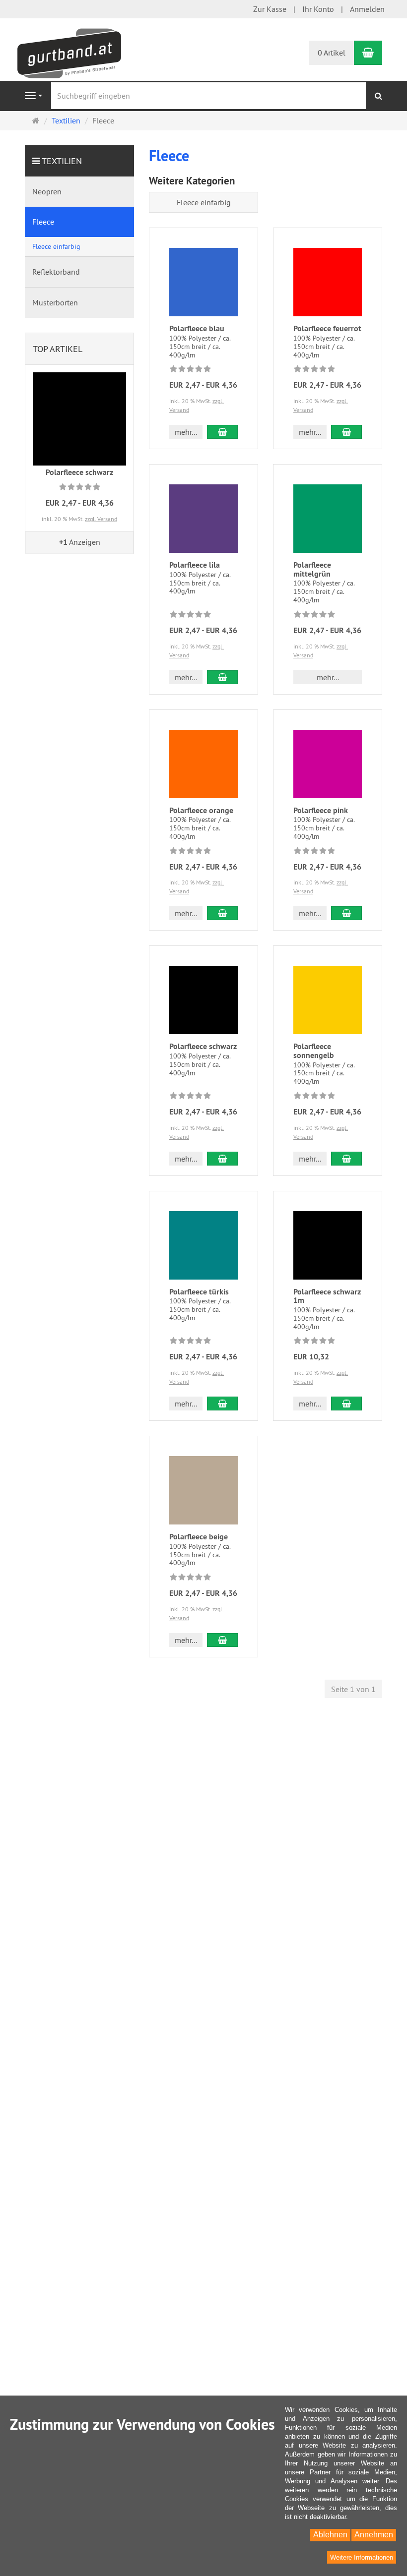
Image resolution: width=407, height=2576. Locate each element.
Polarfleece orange (201, 810)
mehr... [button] (186, 432)
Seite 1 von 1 (353, 1689)
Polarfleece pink (321, 810)
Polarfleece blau (197, 328)
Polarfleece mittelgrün (312, 569)
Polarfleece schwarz (203, 1046)
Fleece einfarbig (204, 202)
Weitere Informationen (362, 2557)
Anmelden (367, 9)
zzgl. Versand (101, 519)
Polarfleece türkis (199, 1292)
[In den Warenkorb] (222, 432)
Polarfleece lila (195, 565)
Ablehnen (330, 2535)
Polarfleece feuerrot (327, 328)
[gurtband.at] (69, 52)
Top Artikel (58, 349)
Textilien (62, 161)
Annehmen (374, 2535)
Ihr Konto (318, 9)
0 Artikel (332, 53)
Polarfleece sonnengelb (314, 1051)
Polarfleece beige (199, 1537)
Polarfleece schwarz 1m (327, 1296)
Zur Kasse (270, 9)
